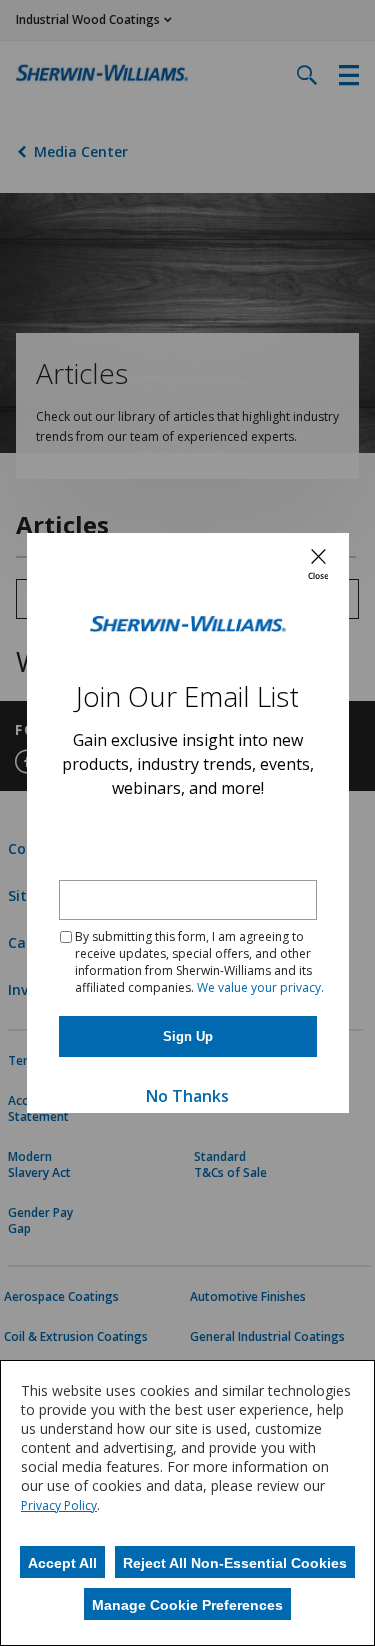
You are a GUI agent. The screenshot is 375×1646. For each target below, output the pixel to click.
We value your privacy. (260, 987)
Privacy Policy (59, 1505)
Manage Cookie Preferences (187, 1605)
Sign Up (188, 1036)
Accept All (62, 1563)
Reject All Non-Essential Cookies (235, 1563)
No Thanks (187, 1096)
